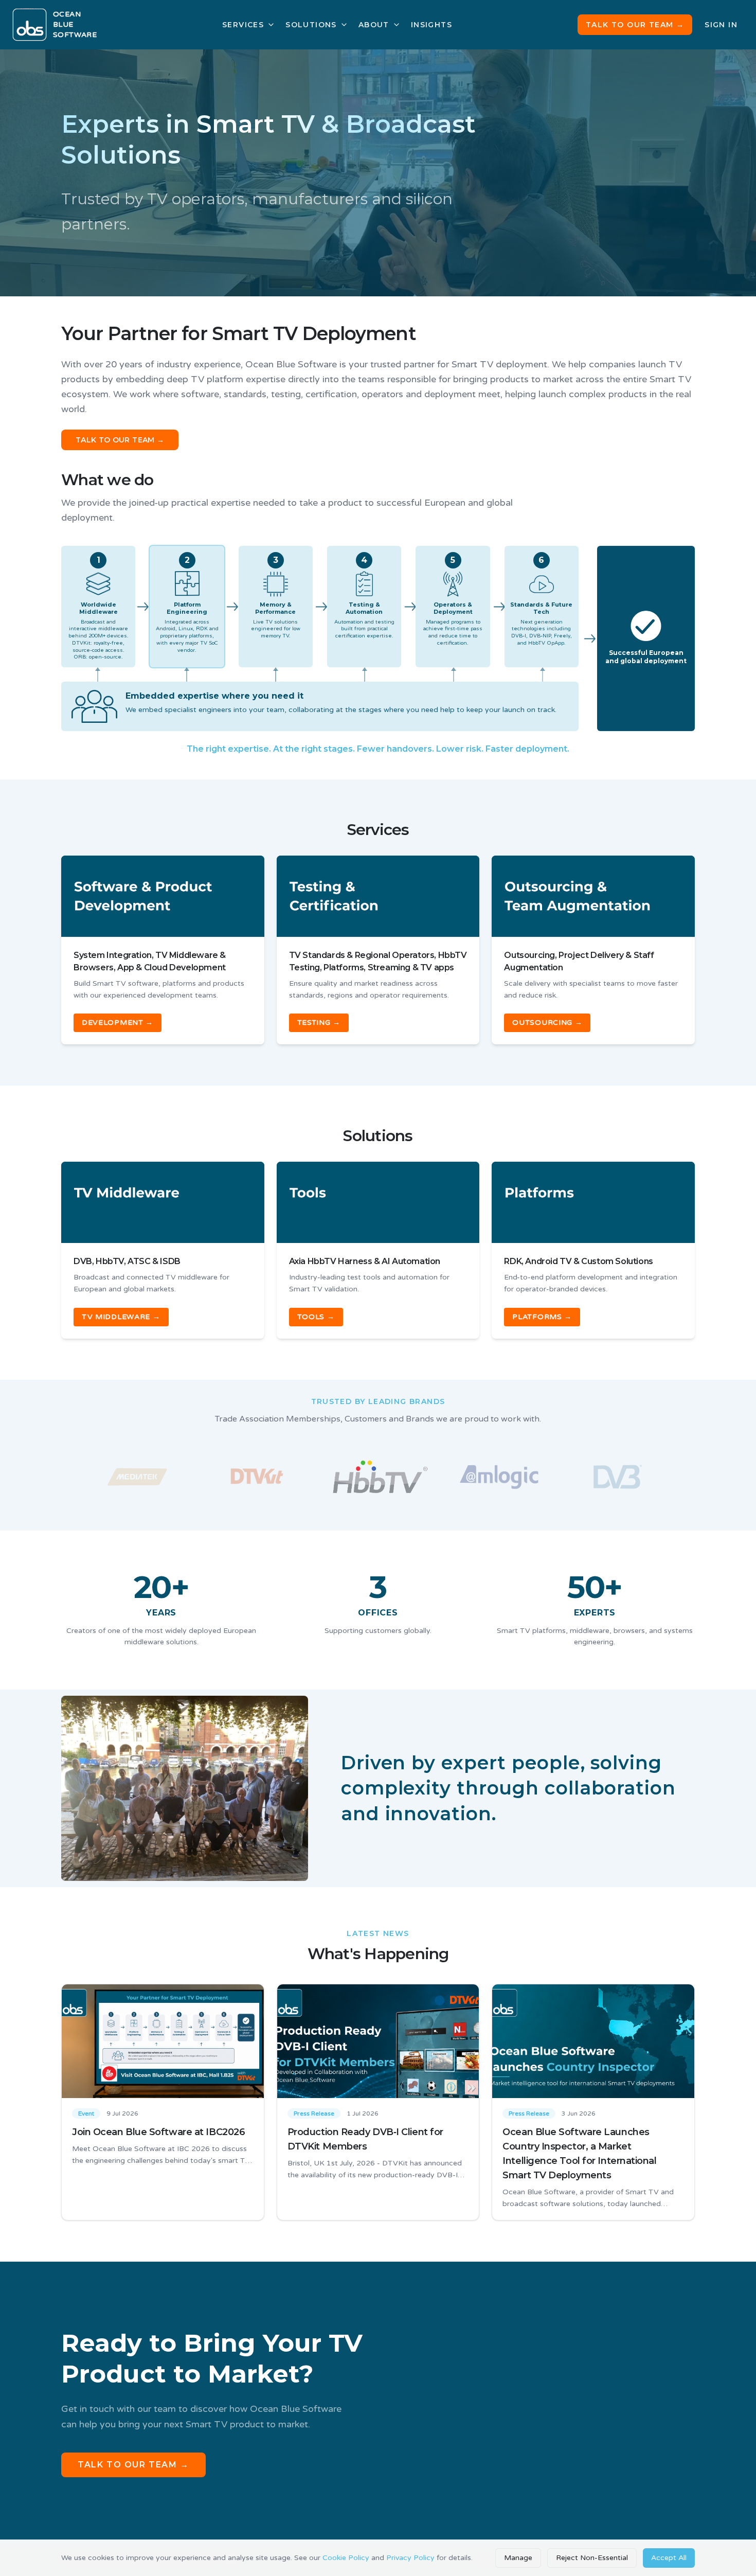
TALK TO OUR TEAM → (120, 440)
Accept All (669, 2558)
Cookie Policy (346, 2558)
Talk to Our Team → (635, 25)
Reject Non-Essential (592, 2558)
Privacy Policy (410, 2558)
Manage (518, 2558)
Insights (431, 25)
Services (243, 25)
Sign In (721, 25)
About (374, 25)
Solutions (311, 25)
